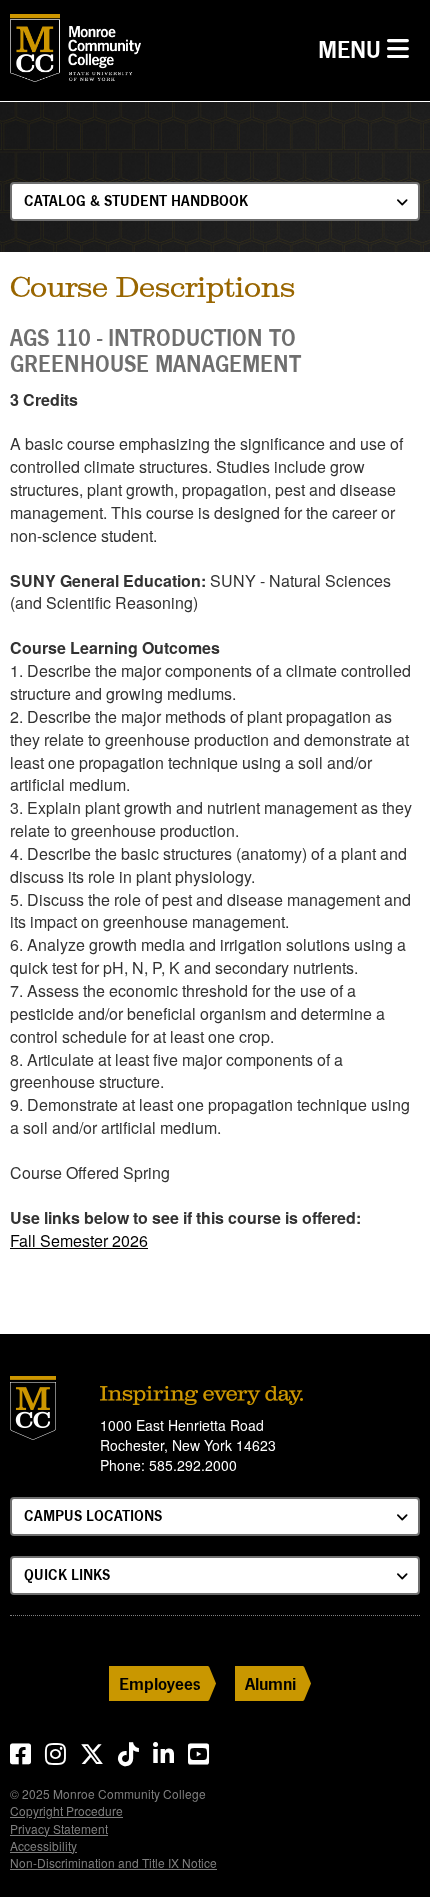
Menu (368, 49)
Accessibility (43, 1845)
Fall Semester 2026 (79, 1240)
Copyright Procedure (66, 1810)
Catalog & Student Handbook (136, 200)
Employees (160, 1683)
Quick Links (67, 1574)
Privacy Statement (59, 1828)
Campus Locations (93, 1515)
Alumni (270, 1683)
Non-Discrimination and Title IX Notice (113, 1862)
